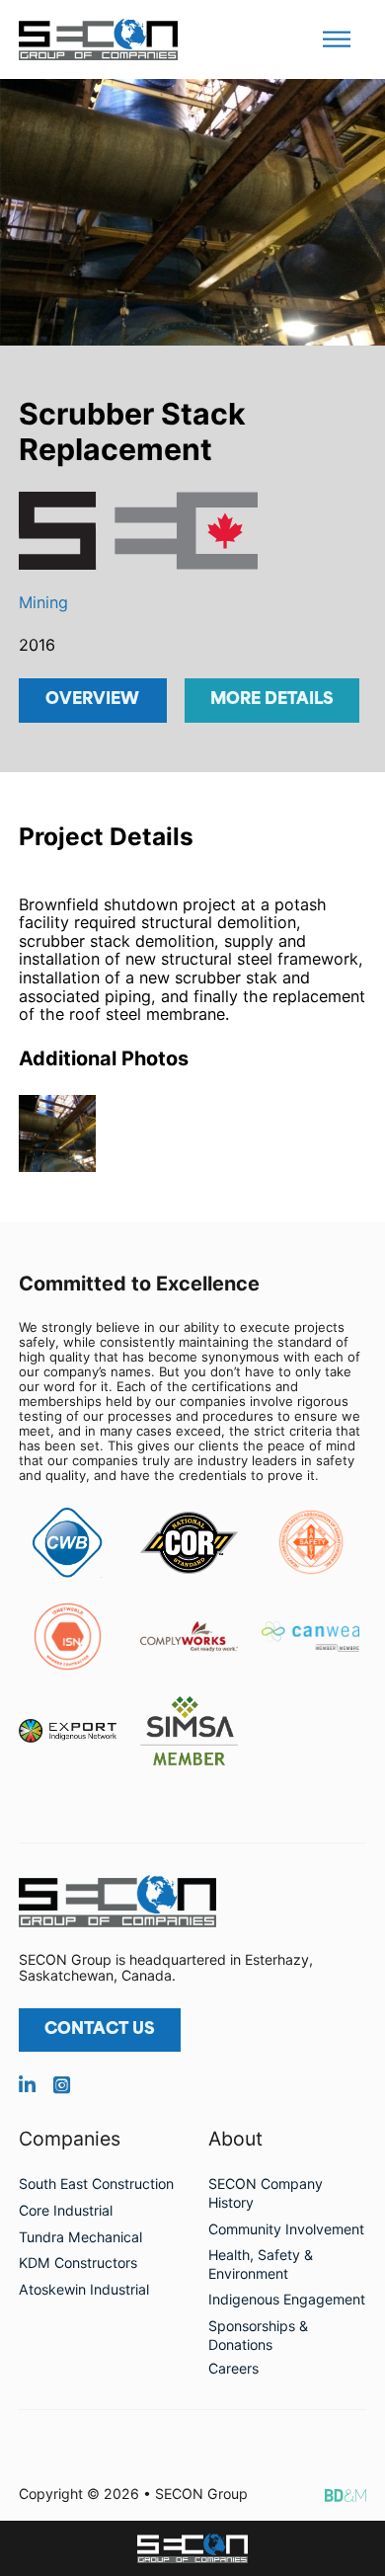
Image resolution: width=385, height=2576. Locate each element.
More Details (272, 700)
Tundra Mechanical (80, 2237)
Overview (92, 700)
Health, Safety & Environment (261, 2264)
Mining (43, 602)
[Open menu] (337, 39)
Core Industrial (66, 2210)
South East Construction (96, 2184)
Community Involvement (286, 2229)
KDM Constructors (78, 2263)
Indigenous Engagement (287, 2299)
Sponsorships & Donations (258, 2335)
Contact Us (100, 2030)
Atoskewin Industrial (84, 2289)
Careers (233, 2369)
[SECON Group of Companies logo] (193, 2548)
